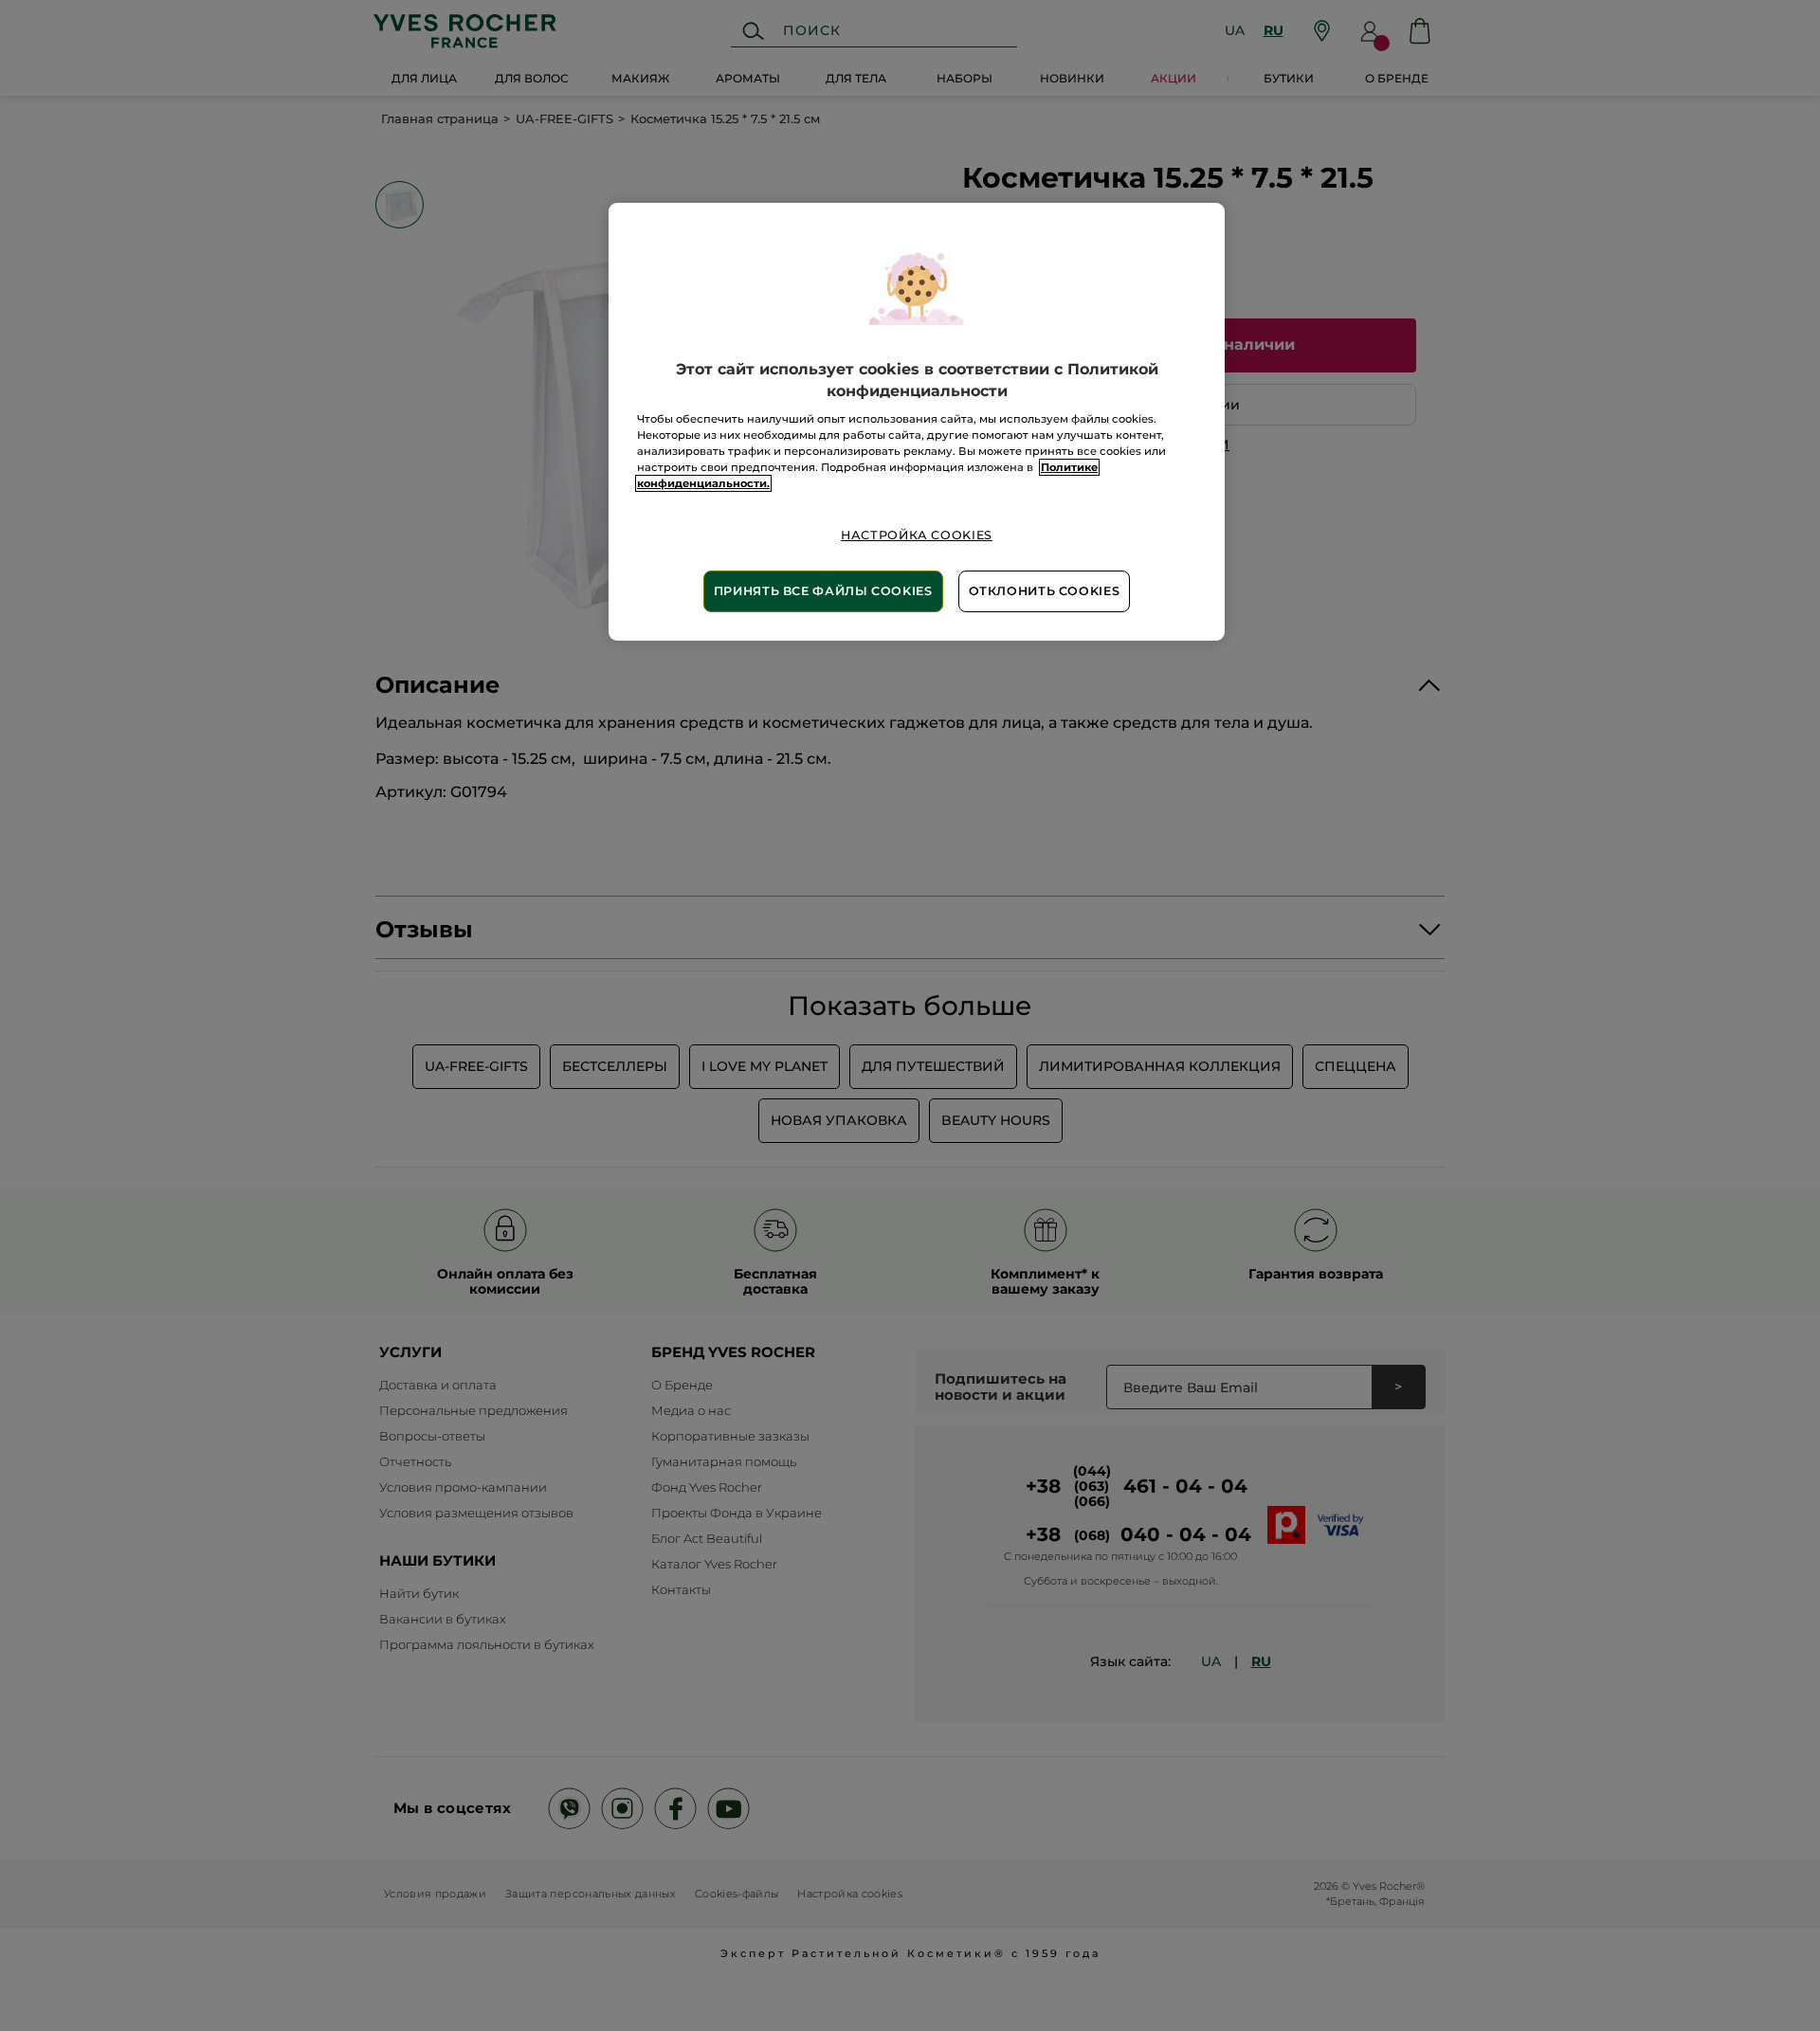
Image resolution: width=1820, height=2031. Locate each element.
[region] (917, 421)
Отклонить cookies (1045, 591)
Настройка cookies (917, 535)
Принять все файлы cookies (823, 591)
